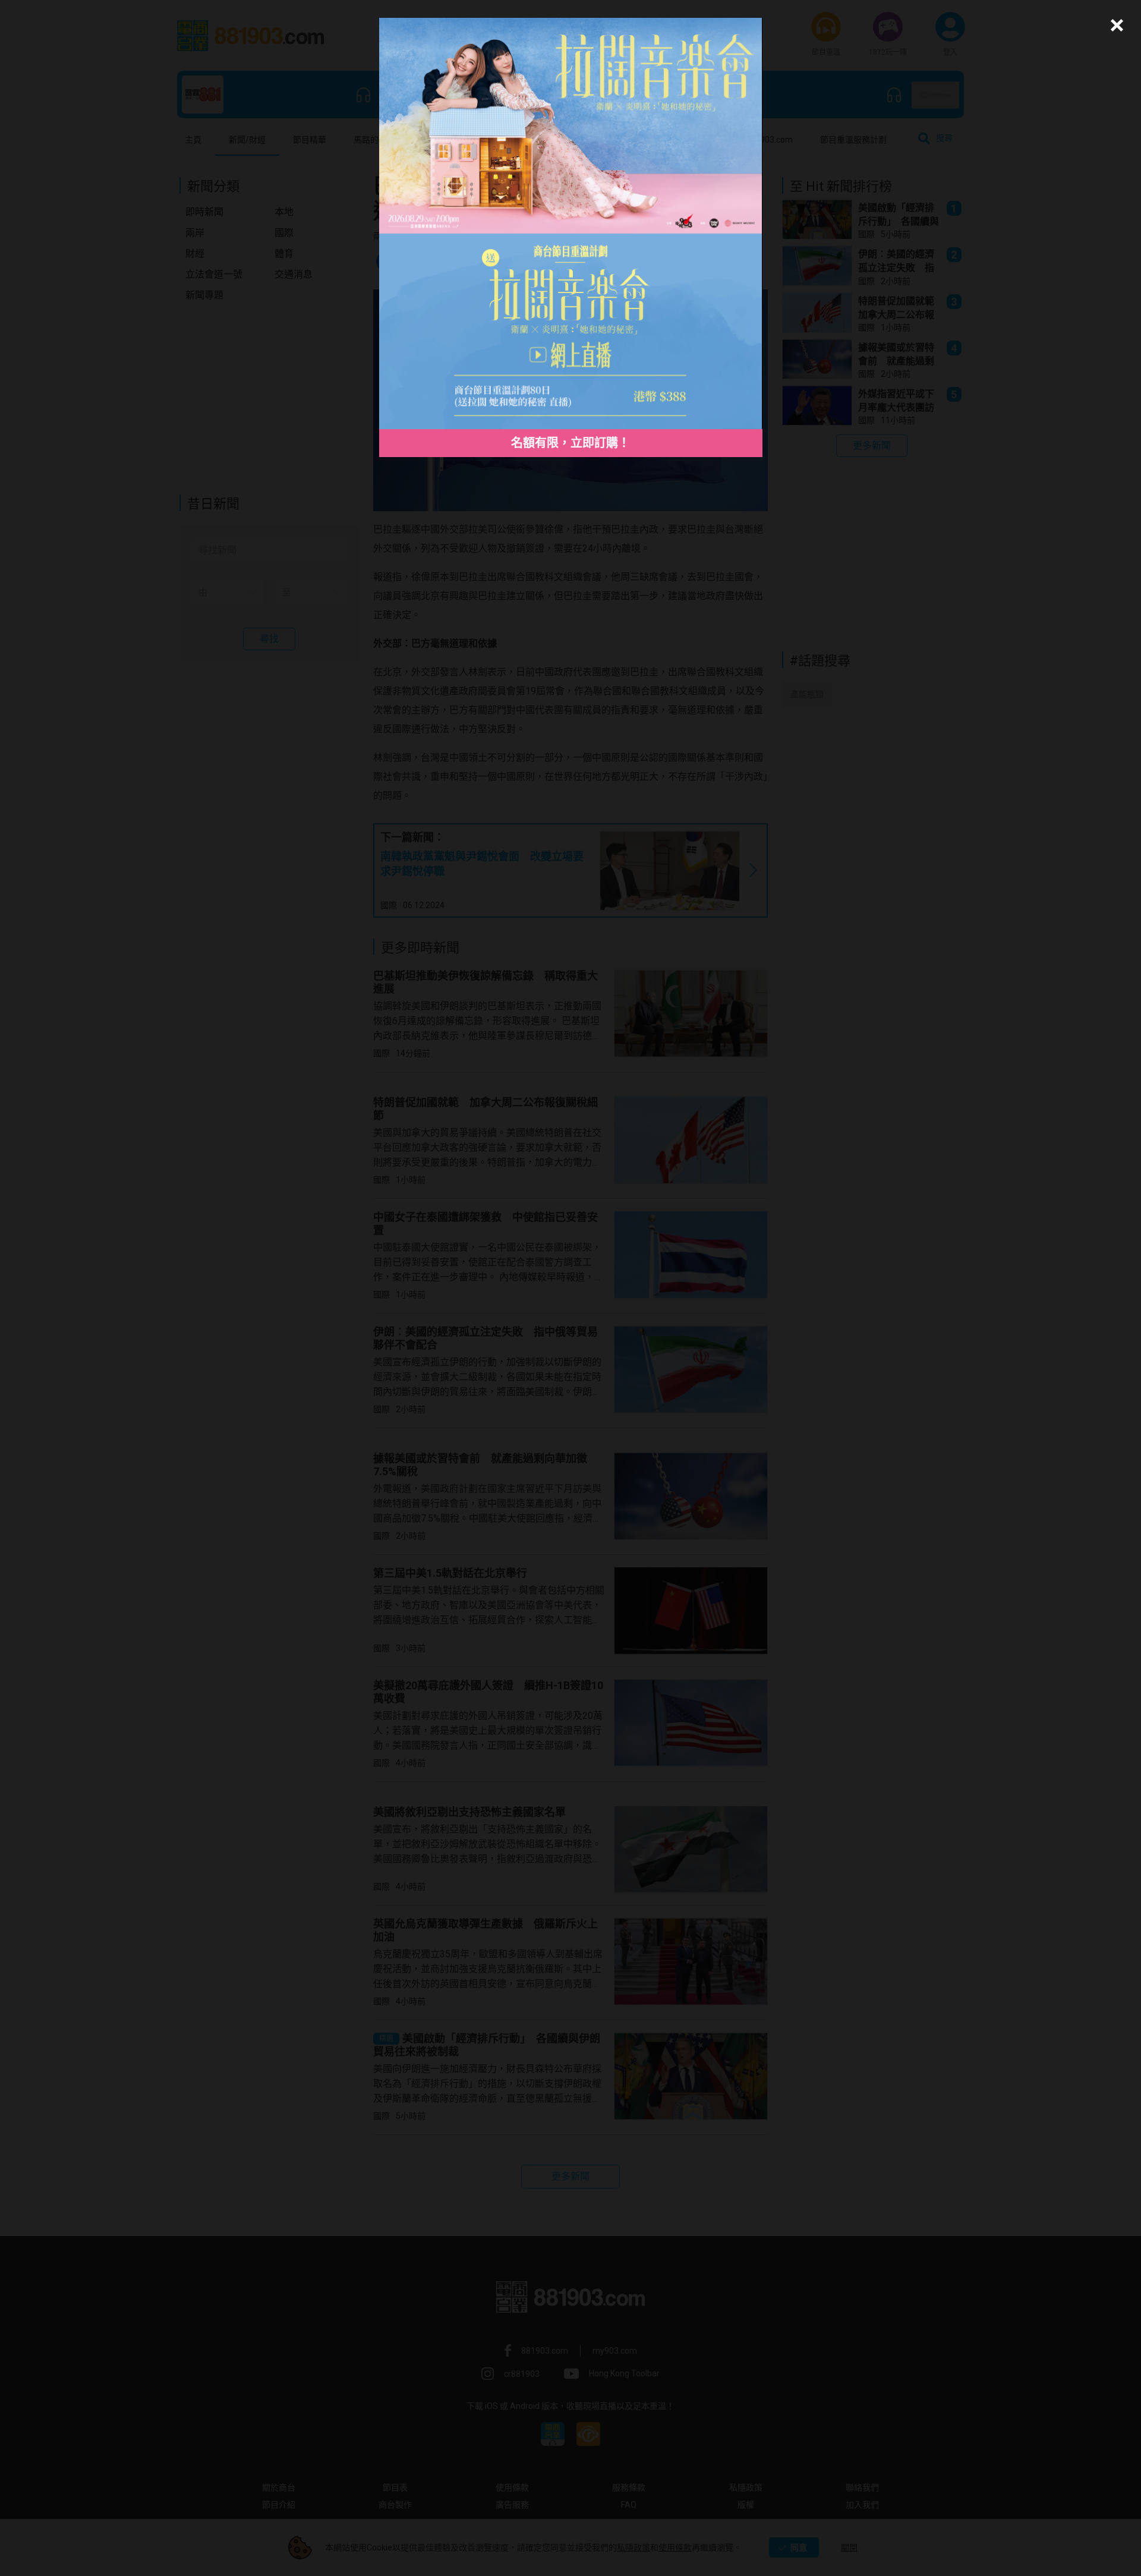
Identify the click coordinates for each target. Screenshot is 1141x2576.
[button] (1115, 25)
